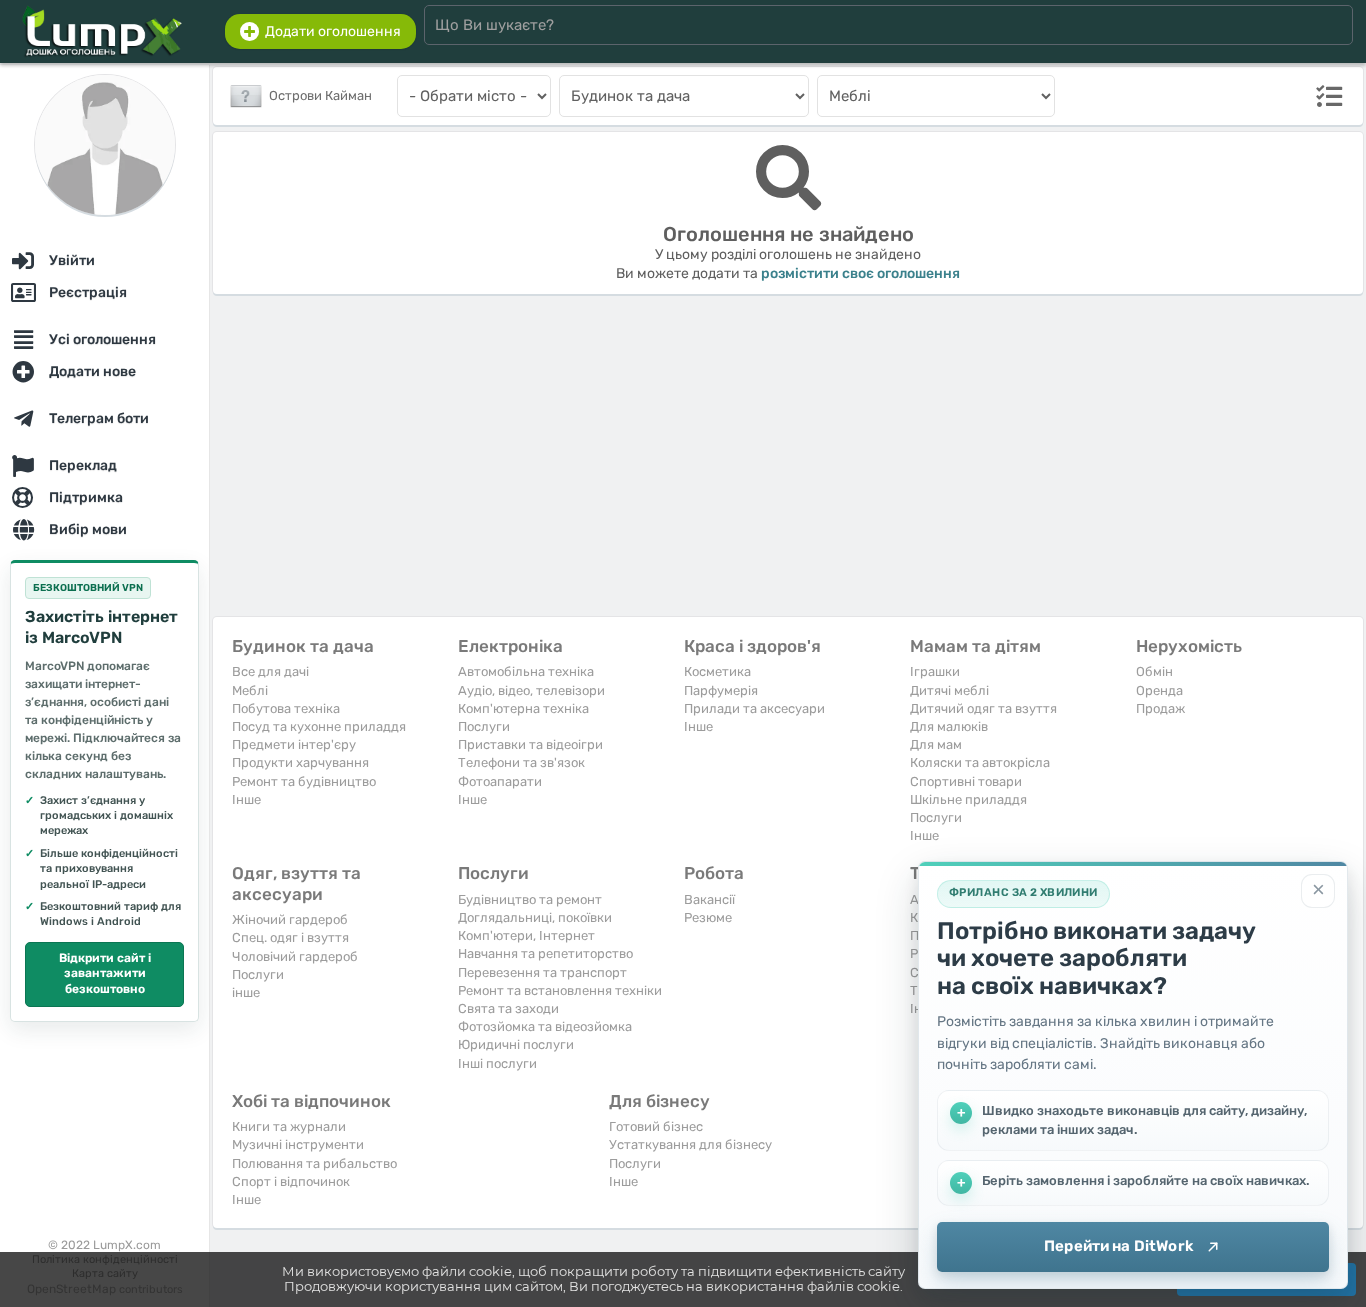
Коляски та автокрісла (980, 762)
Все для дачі (270, 671)
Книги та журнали (289, 1126)
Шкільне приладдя (968, 799)
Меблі (250, 690)
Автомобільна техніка (526, 671)
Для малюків (949, 726)
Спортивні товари (966, 781)
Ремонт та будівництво (304, 781)
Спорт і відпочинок (291, 1181)
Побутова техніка (286, 708)
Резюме (708, 917)
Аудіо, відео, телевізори (531, 690)
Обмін (1154, 671)
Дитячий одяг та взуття (983, 708)
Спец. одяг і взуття (290, 937)
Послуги (484, 726)
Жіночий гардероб (290, 919)
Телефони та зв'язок (521, 762)
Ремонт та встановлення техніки (560, 990)
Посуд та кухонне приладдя (319, 726)
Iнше (246, 799)
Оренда (1159, 690)
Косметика (717, 671)
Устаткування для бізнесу (690, 1144)
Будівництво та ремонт (530, 899)
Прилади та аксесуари (754, 708)
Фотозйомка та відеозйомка (545, 1026)
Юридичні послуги (516, 1044)
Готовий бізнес (656, 1126)
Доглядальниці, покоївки (535, 917)
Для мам (936, 744)
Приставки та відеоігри (530, 744)
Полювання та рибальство (314, 1163)
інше (246, 992)
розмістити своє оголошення (860, 273)
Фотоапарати (500, 781)
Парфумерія (721, 690)
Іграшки (935, 671)
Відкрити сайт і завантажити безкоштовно (105, 973)
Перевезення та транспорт (542, 972)
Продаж (1160, 708)
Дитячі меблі (949, 690)
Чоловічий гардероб (295, 956)
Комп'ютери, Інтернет (526, 935)
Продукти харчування (300, 762)
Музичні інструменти (298, 1144)
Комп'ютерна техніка (523, 708)
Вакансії (709, 899)
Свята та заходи (508, 1008)
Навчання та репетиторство (545, 953)
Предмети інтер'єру (294, 744)
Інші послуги (497, 1063)
